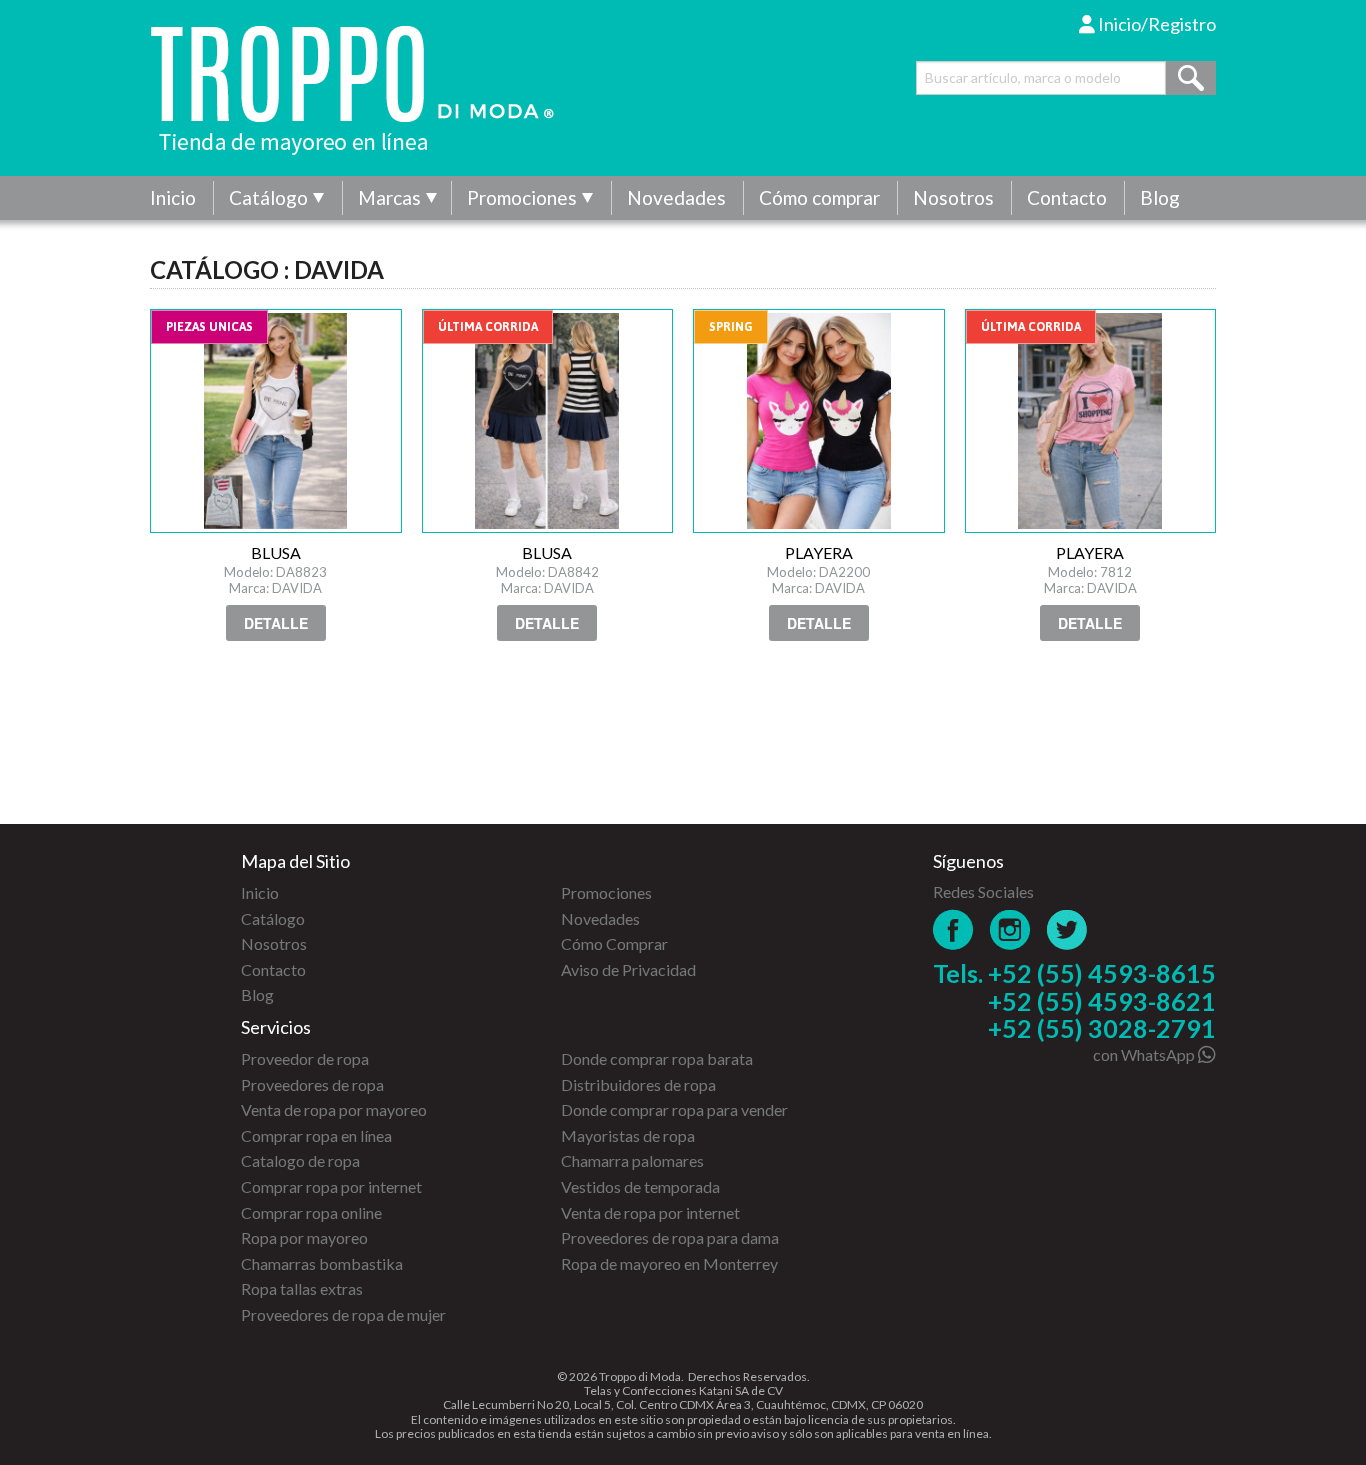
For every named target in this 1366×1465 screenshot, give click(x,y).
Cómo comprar (819, 197)
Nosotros (953, 197)
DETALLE (276, 623)
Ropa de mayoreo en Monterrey (669, 1263)
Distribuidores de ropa (638, 1084)
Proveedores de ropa (312, 1084)
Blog (1160, 197)
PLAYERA (819, 421)
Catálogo (268, 197)
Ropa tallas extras (302, 1288)
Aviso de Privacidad (628, 969)
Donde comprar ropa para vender (674, 1109)
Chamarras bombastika (322, 1263)
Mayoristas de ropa (628, 1135)
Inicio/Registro (1155, 24)
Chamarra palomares (632, 1160)
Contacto (1067, 197)
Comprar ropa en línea (316, 1135)
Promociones (522, 197)
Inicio (173, 197)
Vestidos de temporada (640, 1186)
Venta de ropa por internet (650, 1212)
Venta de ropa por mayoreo (334, 1109)
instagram (1010, 929)
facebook (953, 929)
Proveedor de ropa (305, 1058)
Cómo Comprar (614, 943)
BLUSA (276, 421)
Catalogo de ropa (300, 1160)
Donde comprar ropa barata (657, 1058)
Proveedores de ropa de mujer (343, 1314)
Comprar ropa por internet (331, 1186)
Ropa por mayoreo (304, 1237)
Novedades (676, 197)
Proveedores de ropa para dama (670, 1237)
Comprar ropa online (311, 1212)
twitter (1067, 929)
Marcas (389, 197)
